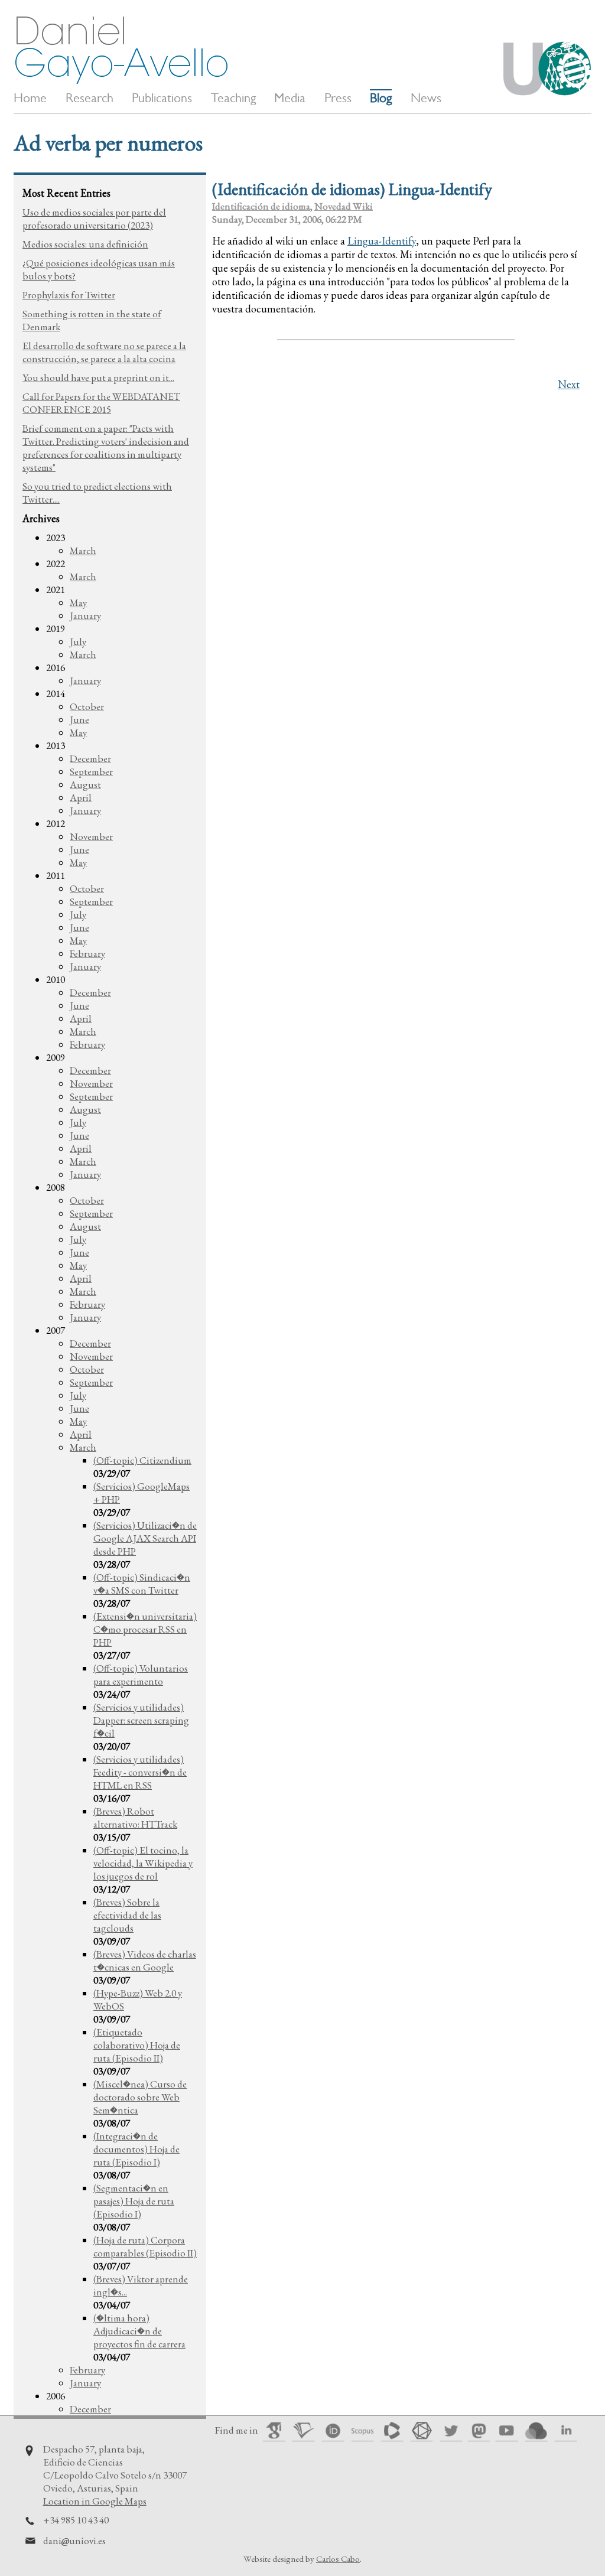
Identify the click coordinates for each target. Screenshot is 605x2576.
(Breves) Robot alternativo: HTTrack (135, 1818)
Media (290, 98)
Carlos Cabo (338, 2559)
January (85, 615)
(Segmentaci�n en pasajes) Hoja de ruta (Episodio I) (134, 2201)
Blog (381, 98)
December (90, 758)
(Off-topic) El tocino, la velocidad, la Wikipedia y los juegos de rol (143, 1863)
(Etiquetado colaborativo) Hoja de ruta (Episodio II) (137, 2045)
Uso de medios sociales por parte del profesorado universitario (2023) (94, 219)
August (85, 784)
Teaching (233, 98)
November (91, 836)
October (87, 706)
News (426, 98)
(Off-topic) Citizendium (142, 1460)
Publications (162, 98)
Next (569, 384)
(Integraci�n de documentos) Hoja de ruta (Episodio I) (136, 2149)
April (81, 797)
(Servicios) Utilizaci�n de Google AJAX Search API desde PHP (145, 1538)
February (87, 953)
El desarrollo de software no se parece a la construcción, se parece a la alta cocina (104, 352)
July (78, 641)
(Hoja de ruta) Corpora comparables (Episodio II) (145, 2246)
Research (90, 98)
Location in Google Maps (95, 2501)
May (78, 603)
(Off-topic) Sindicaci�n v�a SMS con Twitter (142, 1584)
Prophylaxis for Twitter (69, 295)
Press (338, 98)
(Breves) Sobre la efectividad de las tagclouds (127, 1915)
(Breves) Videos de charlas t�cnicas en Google (145, 1961)
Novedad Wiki (344, 206)
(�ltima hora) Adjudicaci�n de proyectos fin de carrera (139, 2331)
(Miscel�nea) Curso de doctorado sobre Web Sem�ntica (140, 2097)
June (79, 719)
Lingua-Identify (382, 241)
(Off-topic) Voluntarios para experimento (141, 1675)
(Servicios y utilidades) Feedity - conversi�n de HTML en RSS (140, 1772)
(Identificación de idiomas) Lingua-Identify (352, 189)
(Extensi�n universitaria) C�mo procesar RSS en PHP (145, 1629)
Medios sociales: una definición (85, 244)
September (91, 771)
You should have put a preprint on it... (98, 377)
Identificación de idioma (261, 206)
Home (30, 98)
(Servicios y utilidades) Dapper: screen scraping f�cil (141, 1720)
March (83, 551)
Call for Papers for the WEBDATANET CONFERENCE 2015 (101, 403)
